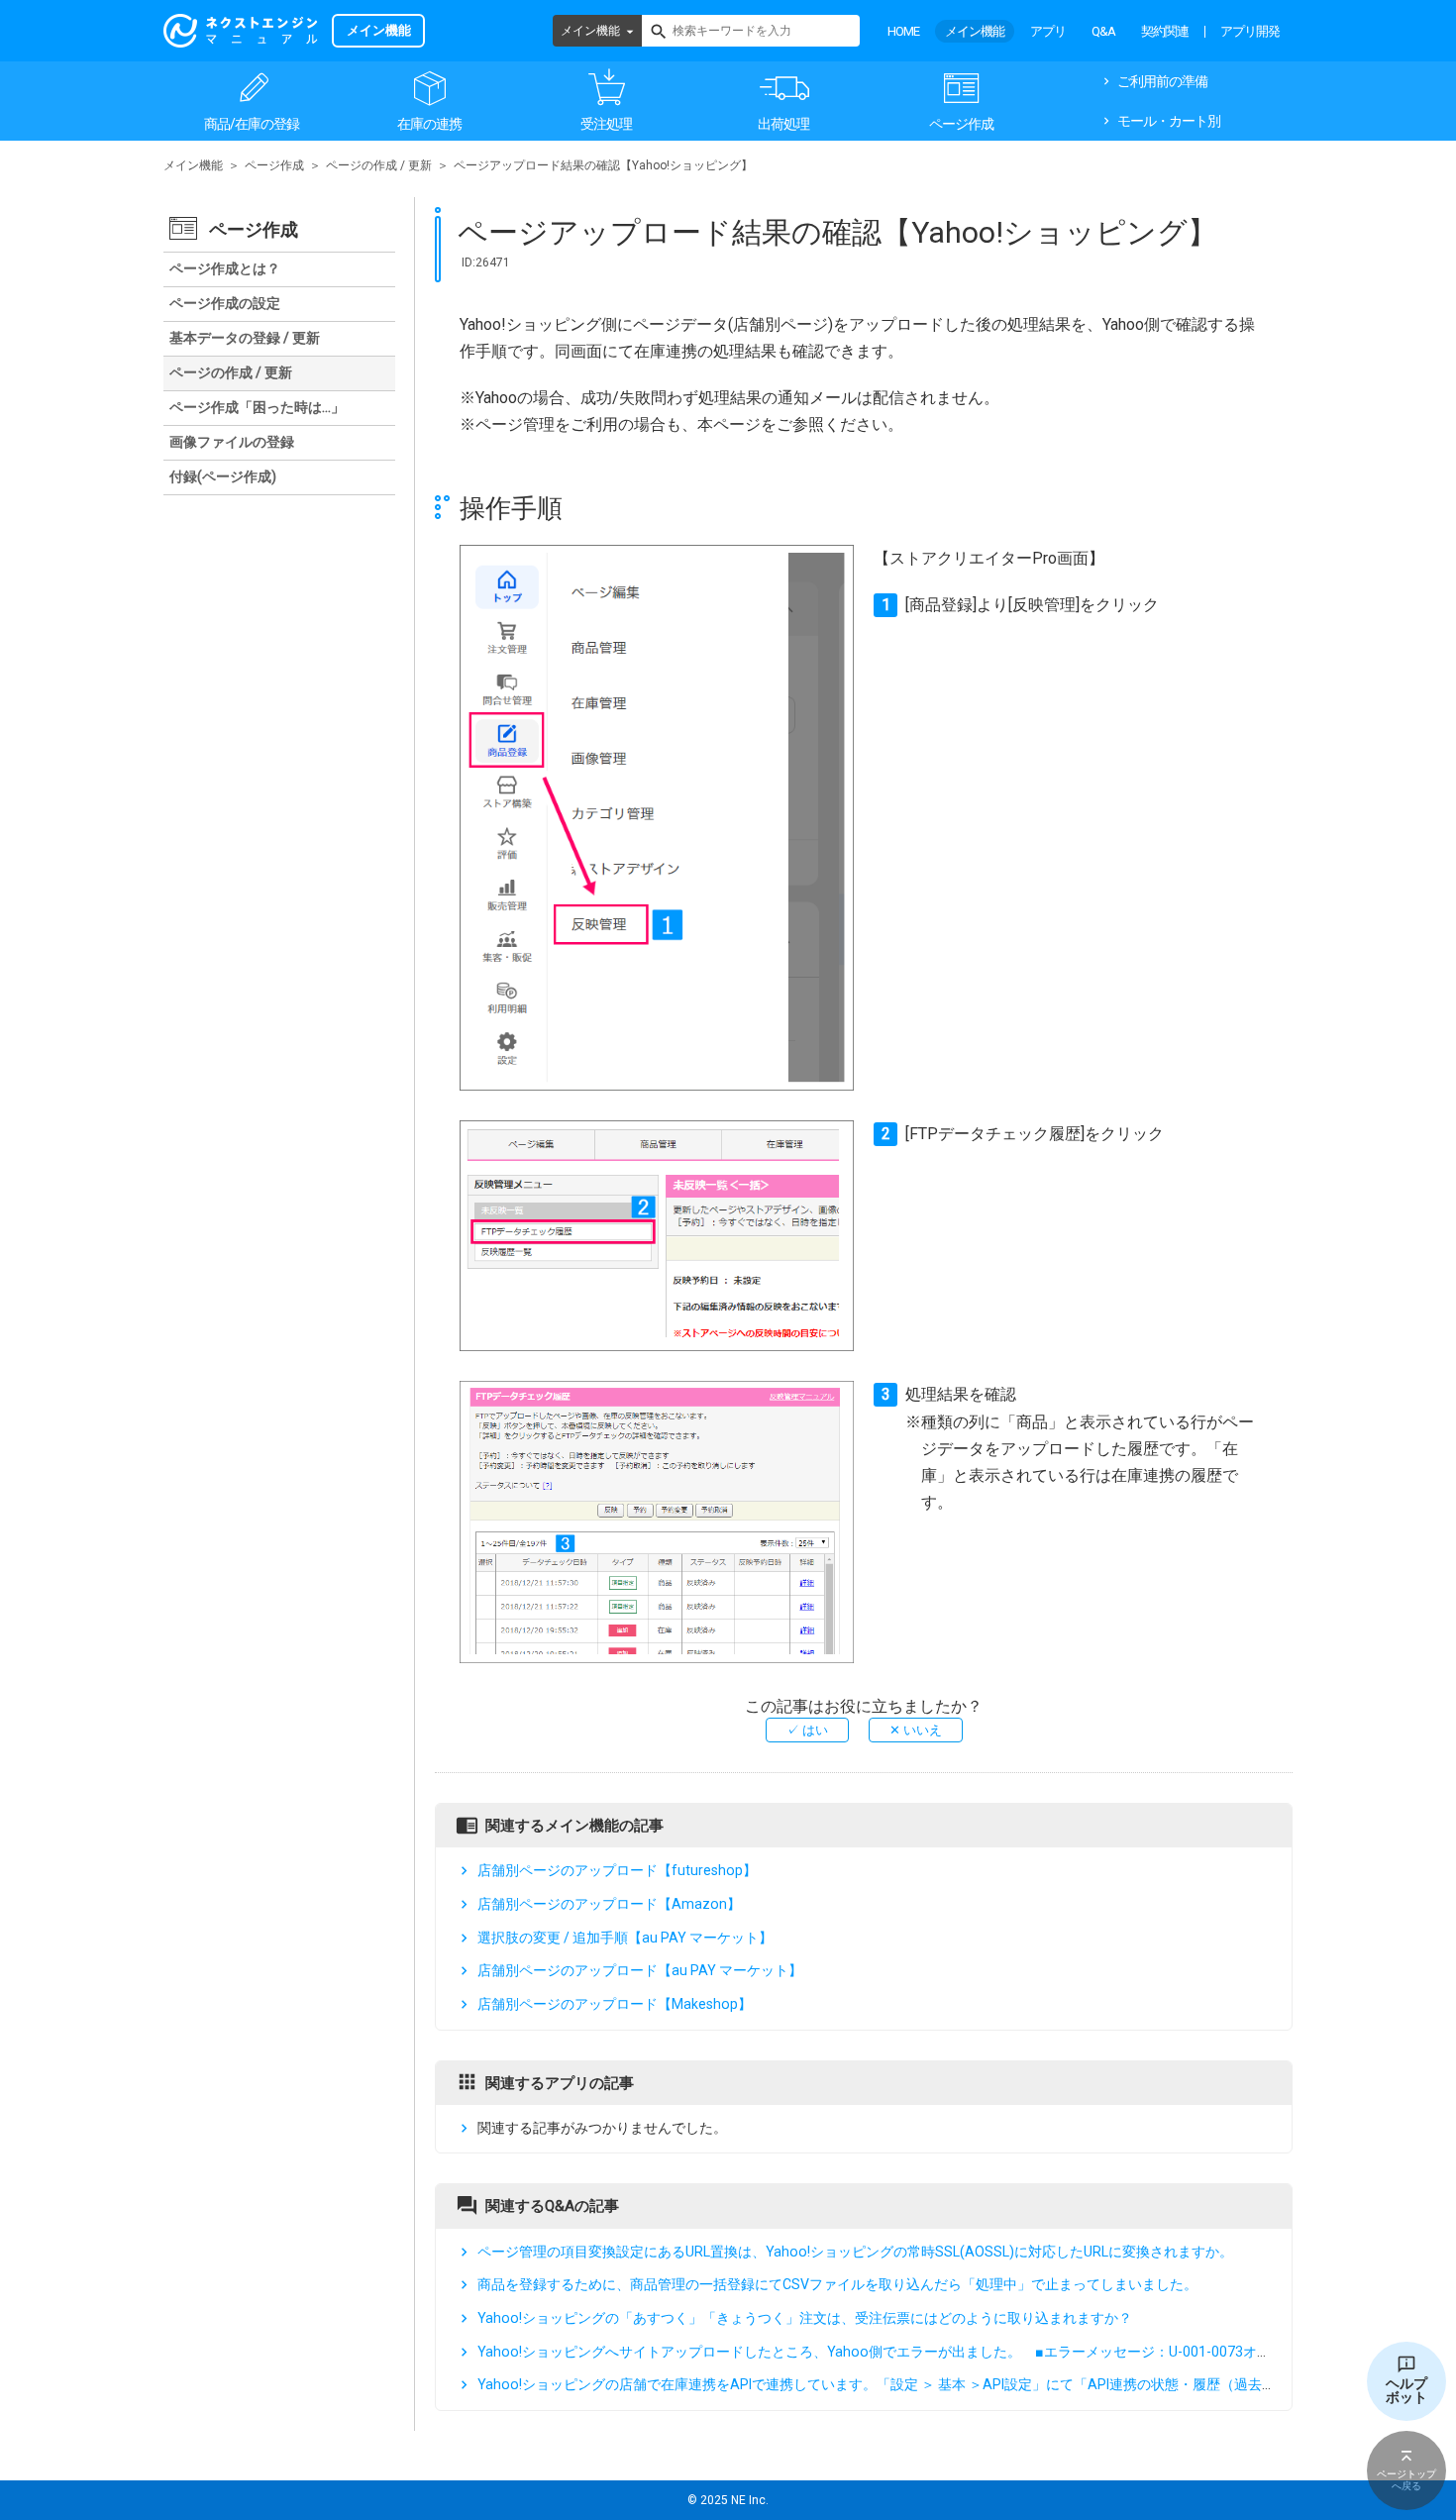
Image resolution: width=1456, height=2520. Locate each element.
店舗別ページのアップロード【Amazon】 (609, 1904)
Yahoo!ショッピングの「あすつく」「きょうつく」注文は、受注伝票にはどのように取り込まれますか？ (805, 2318)
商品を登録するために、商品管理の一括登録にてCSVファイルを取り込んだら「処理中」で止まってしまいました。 (837, 2284)
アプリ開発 (1250, 31)
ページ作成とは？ (225, 268)
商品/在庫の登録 (252, 124)
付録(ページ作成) (223, 476)
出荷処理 (783, 124)
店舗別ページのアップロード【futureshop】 (617, 1870)
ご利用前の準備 (1162, 81)
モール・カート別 (1169, 121)
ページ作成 (961, 124)
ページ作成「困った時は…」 (257, 407)
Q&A (1103, 31)
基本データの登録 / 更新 (245, 338)
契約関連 (1165, 31)
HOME (903, 31)
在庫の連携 (429, 124)
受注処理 (606, 124)
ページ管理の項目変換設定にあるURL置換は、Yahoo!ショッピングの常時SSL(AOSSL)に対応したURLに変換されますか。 (855, 2252)
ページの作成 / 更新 (379, 165)
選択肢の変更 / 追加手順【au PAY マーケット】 (625, 1938)
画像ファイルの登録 (232, 442)
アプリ (1048, 31)
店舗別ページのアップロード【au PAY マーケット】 (640, 1970)
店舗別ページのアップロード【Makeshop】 (615, 2004)
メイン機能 (590, 31)
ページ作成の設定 (225, 303)
